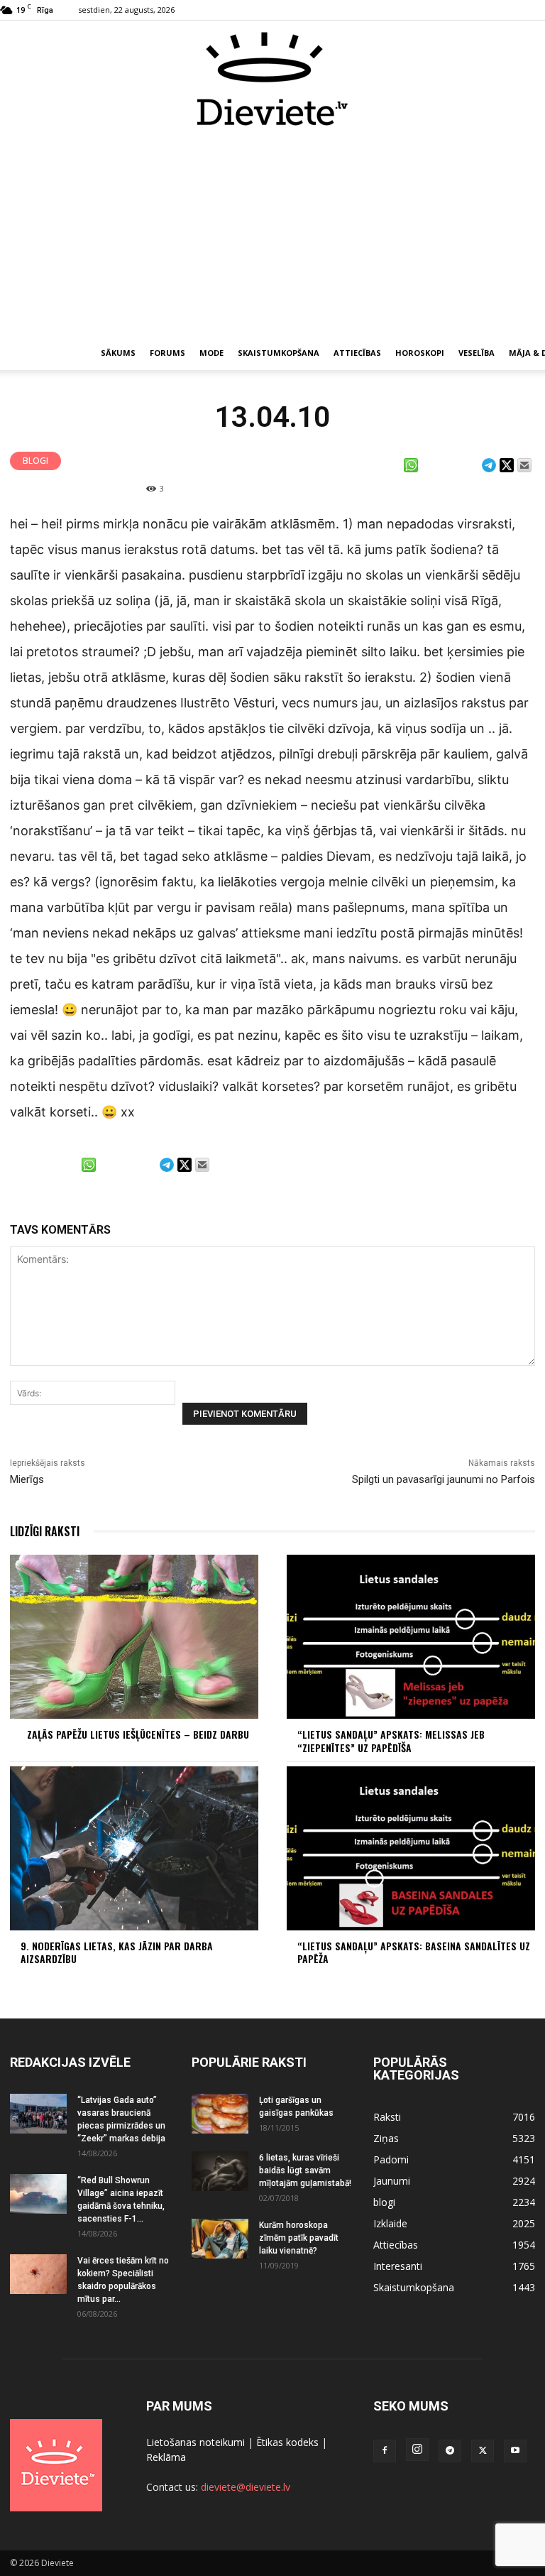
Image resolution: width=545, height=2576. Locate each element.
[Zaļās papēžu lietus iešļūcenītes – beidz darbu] (134, 1637)
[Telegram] (450, 2451)
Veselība (477, 353)
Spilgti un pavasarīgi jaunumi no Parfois (444, 1479)
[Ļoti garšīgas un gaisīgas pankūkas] (220, 2114)
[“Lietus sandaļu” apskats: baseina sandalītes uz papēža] (411, 1848)
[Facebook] (385, 2451)
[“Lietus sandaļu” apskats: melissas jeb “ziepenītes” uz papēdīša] (411, 1637)
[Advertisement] (272, 233)
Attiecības (357, 353)
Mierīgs (27, 1479)
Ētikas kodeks (287, 2442)
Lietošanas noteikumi (196, 2442)
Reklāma (166, 2457)
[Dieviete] (272, 79)
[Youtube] (515, 2451)
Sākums (118, 353)
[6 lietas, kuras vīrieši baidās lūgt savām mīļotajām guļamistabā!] (220, 2171)
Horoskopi (420, 353)
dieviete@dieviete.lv (246, 2487)
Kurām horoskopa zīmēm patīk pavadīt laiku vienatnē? (299, 2238)
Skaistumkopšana (279, 353)
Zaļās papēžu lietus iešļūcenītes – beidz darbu (138, 1734)
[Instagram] (417, 2450)
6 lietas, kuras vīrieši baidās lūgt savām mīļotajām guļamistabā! (305, 2170)
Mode (211, 353)
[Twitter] (483, 2451)
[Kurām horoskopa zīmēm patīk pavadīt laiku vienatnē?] (220, 2239)
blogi (35, 461)
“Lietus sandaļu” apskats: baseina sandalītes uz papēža (414, 1952)
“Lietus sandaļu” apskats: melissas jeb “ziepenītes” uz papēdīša (391, 1740)
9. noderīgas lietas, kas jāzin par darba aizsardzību (117, 1952)
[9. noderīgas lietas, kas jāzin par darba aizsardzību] (134, 1848)
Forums (167, 353)
